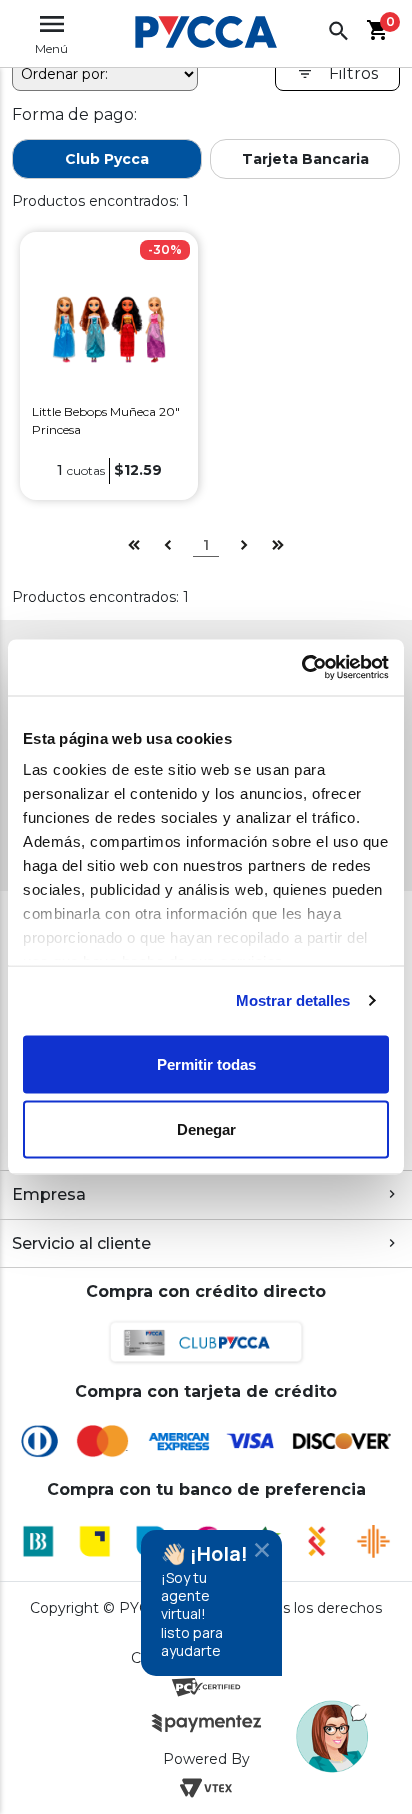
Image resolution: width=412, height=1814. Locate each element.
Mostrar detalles (293, 1000)
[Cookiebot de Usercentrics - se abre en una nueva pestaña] (301, 668)
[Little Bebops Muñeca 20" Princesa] (108, 328)
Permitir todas (206, 1063)
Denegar (206, 1129)
